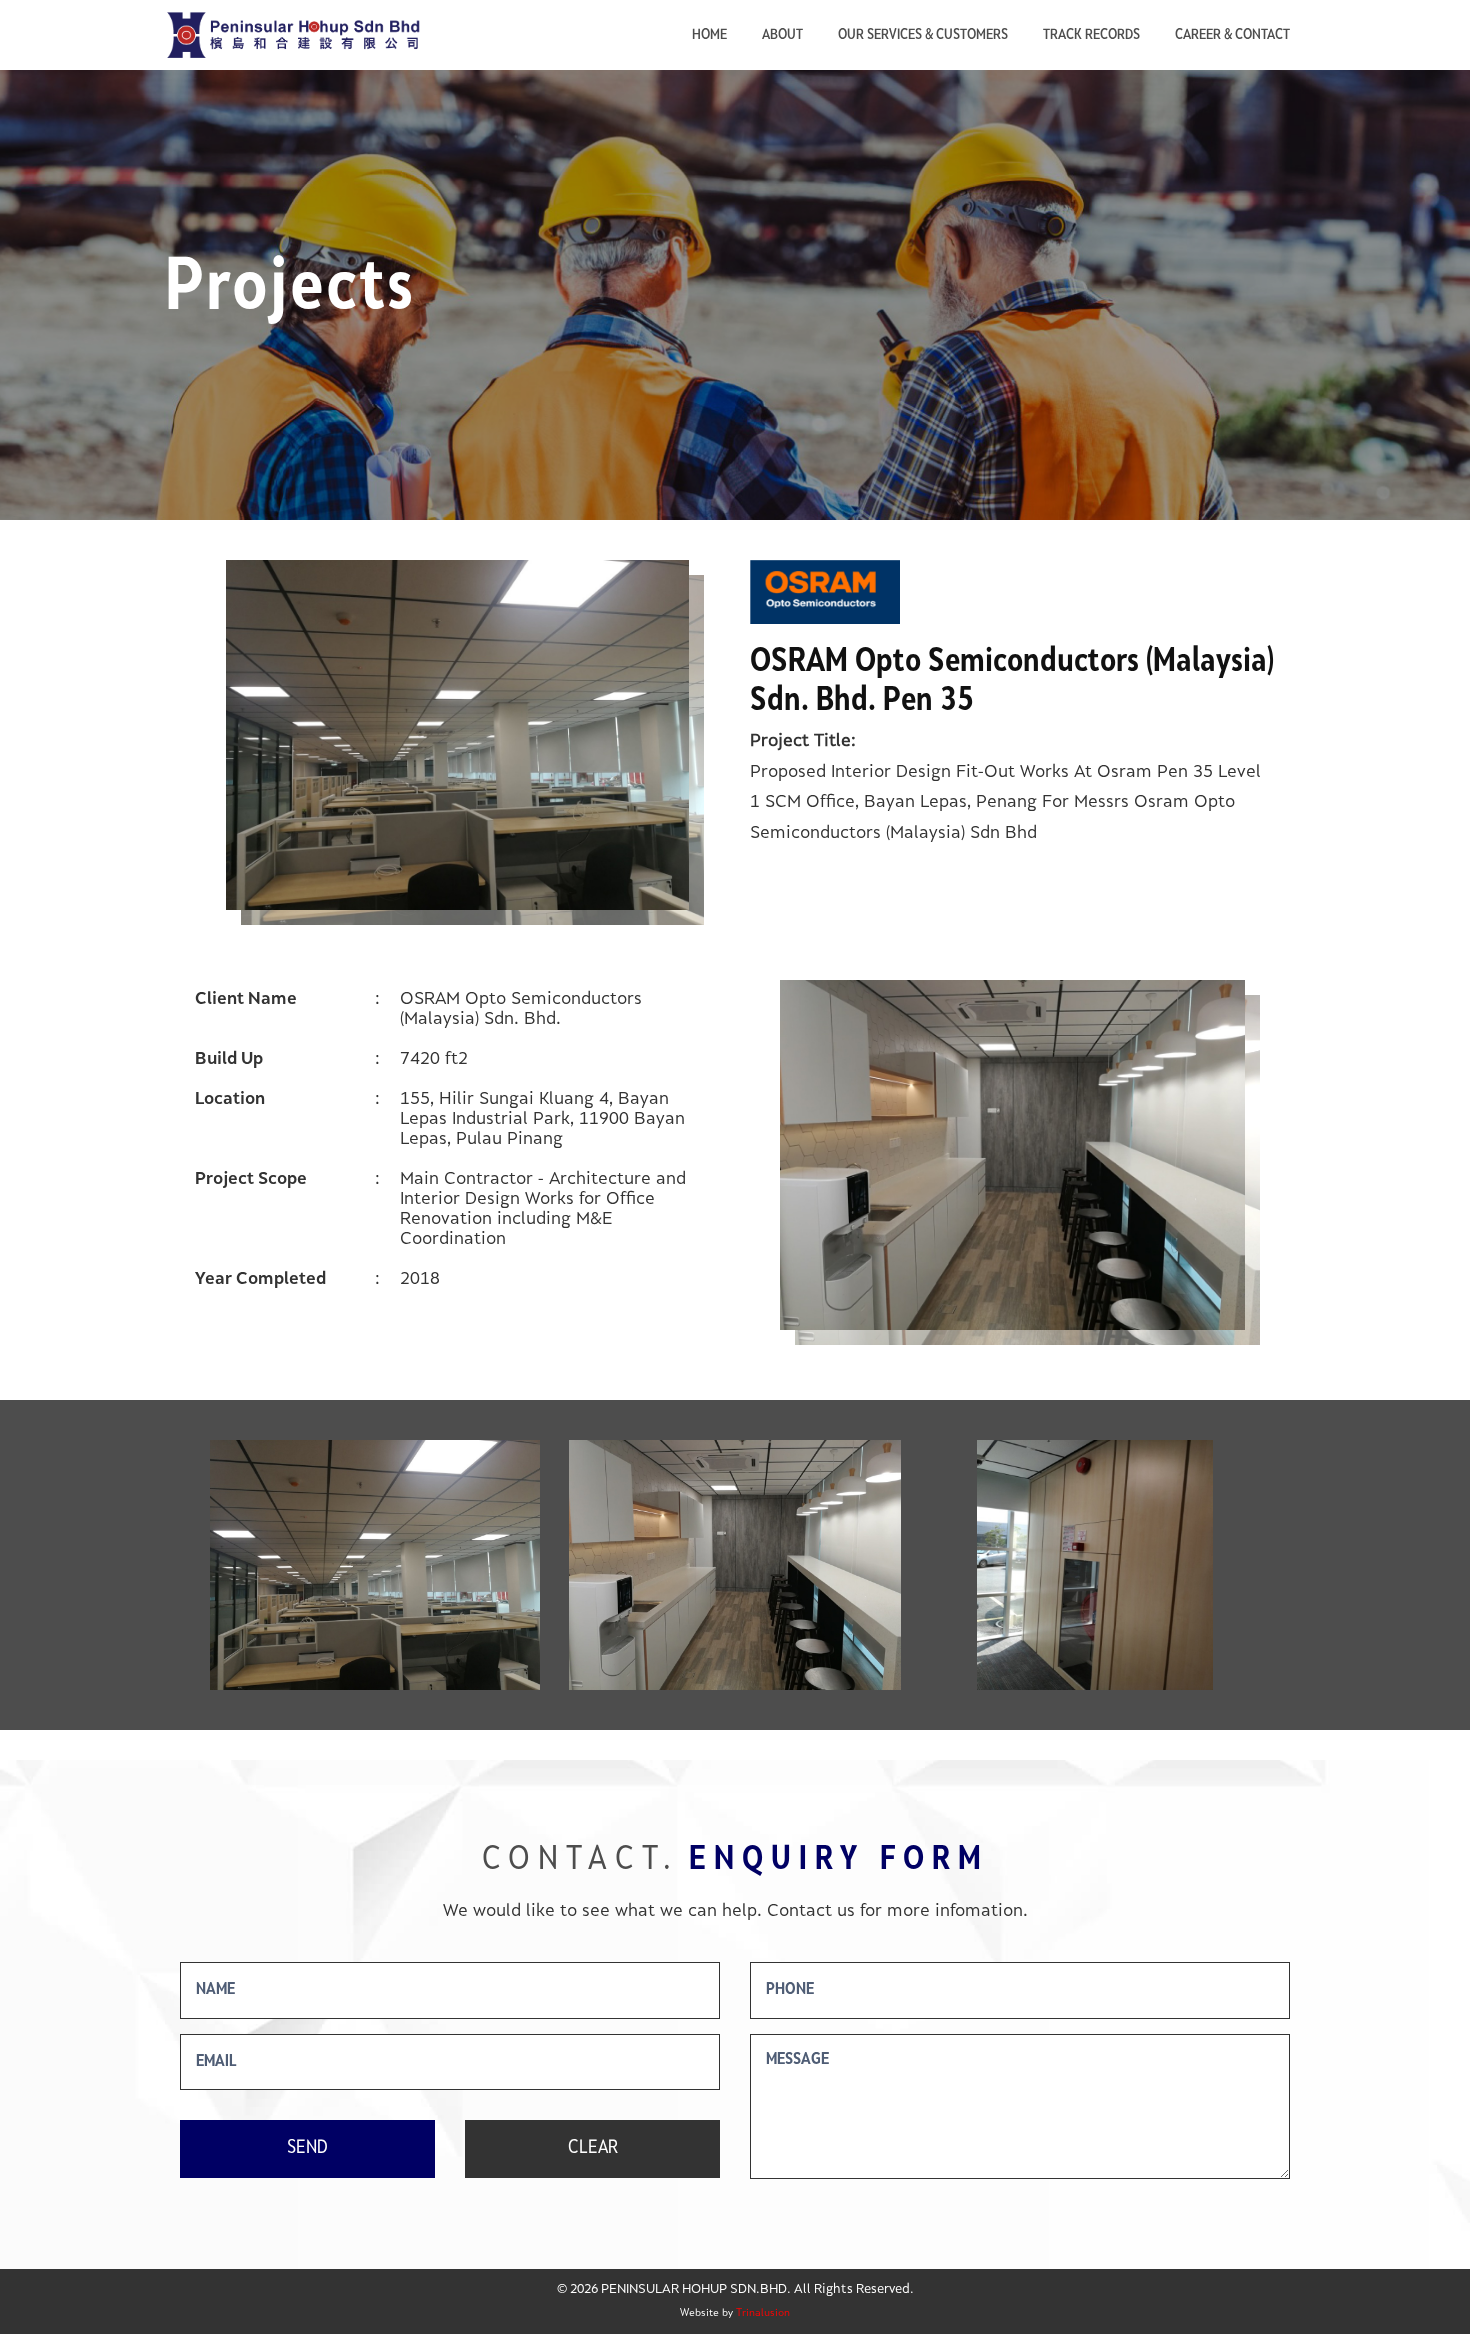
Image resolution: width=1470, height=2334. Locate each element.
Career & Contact (1232, 35)
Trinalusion (763, 2313)
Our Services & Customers (923, 35)
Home (709, 35)
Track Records (1091, 35)
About (782, 35)
